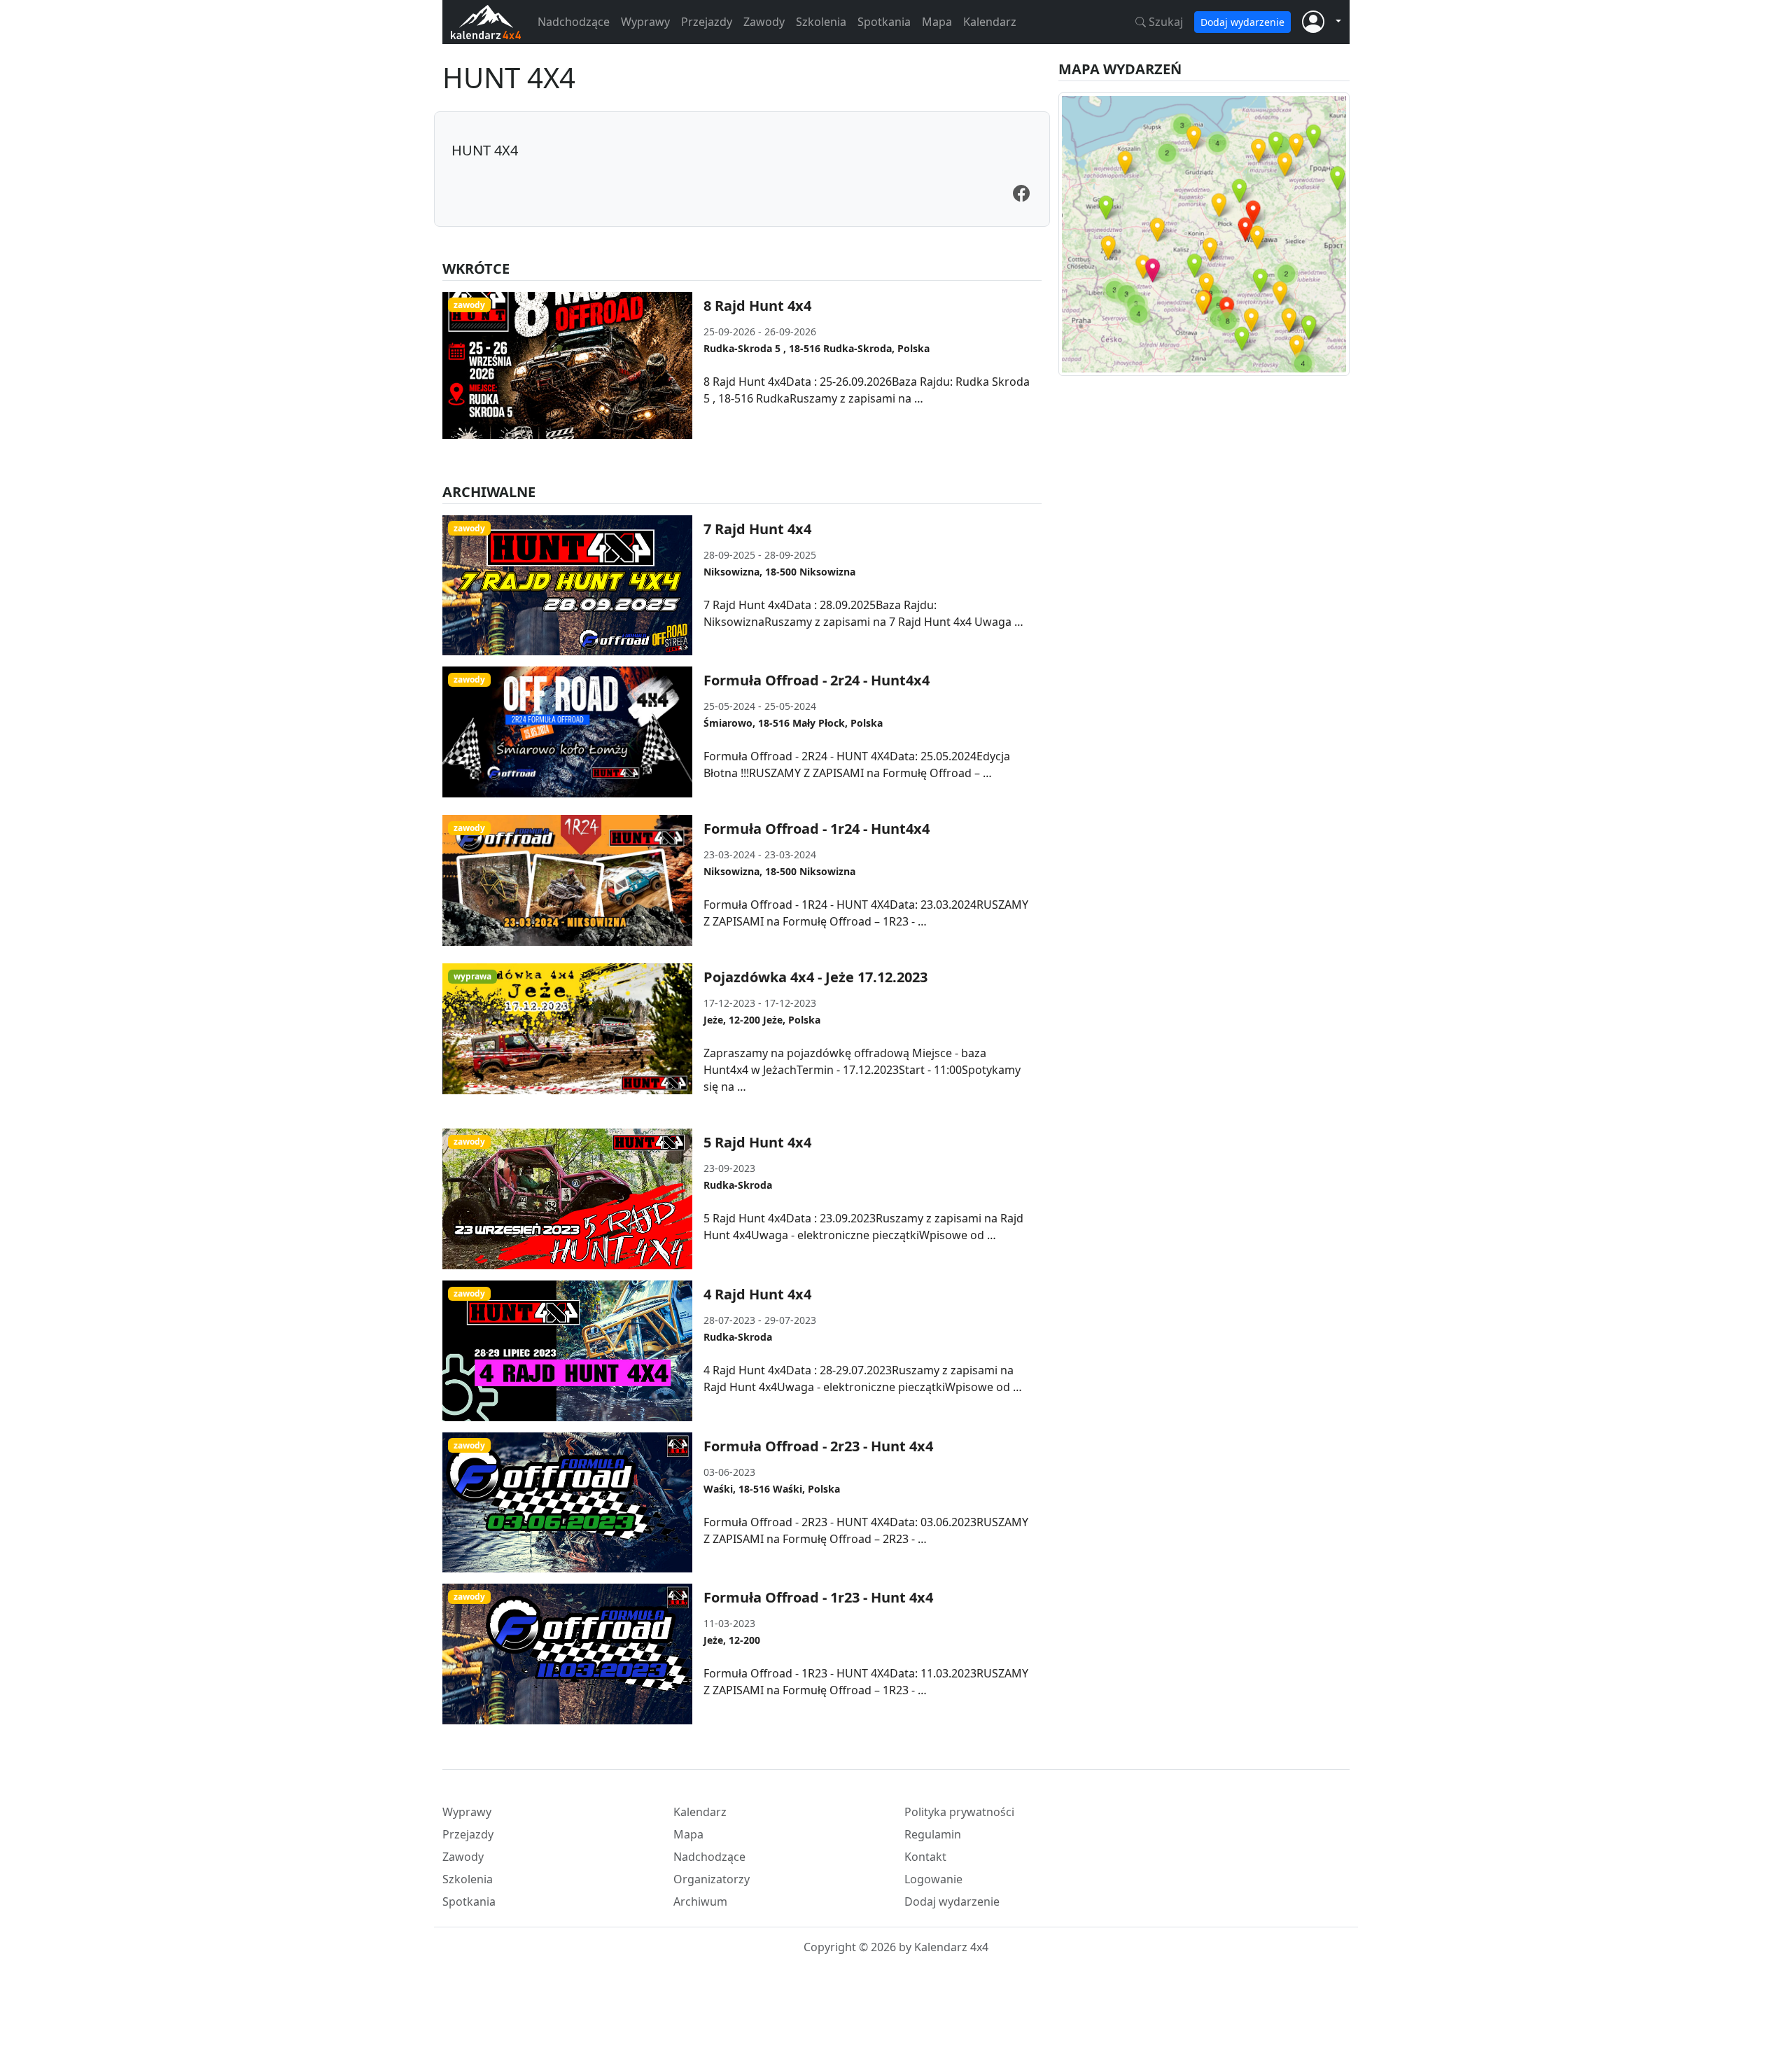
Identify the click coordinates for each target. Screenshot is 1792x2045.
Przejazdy (707, 22)
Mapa (937, 22)
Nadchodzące (574, 22)
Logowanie (933, 1879)
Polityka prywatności (959, 1812)
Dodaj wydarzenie (1242, 22)
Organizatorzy (712, 1879)
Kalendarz (990, 22)
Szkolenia (821, 22)
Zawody (764, 22)
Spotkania (884, 22)
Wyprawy (645, 22)
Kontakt (925, 1857)
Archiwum (700, 1901)
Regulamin (933, 1834)
